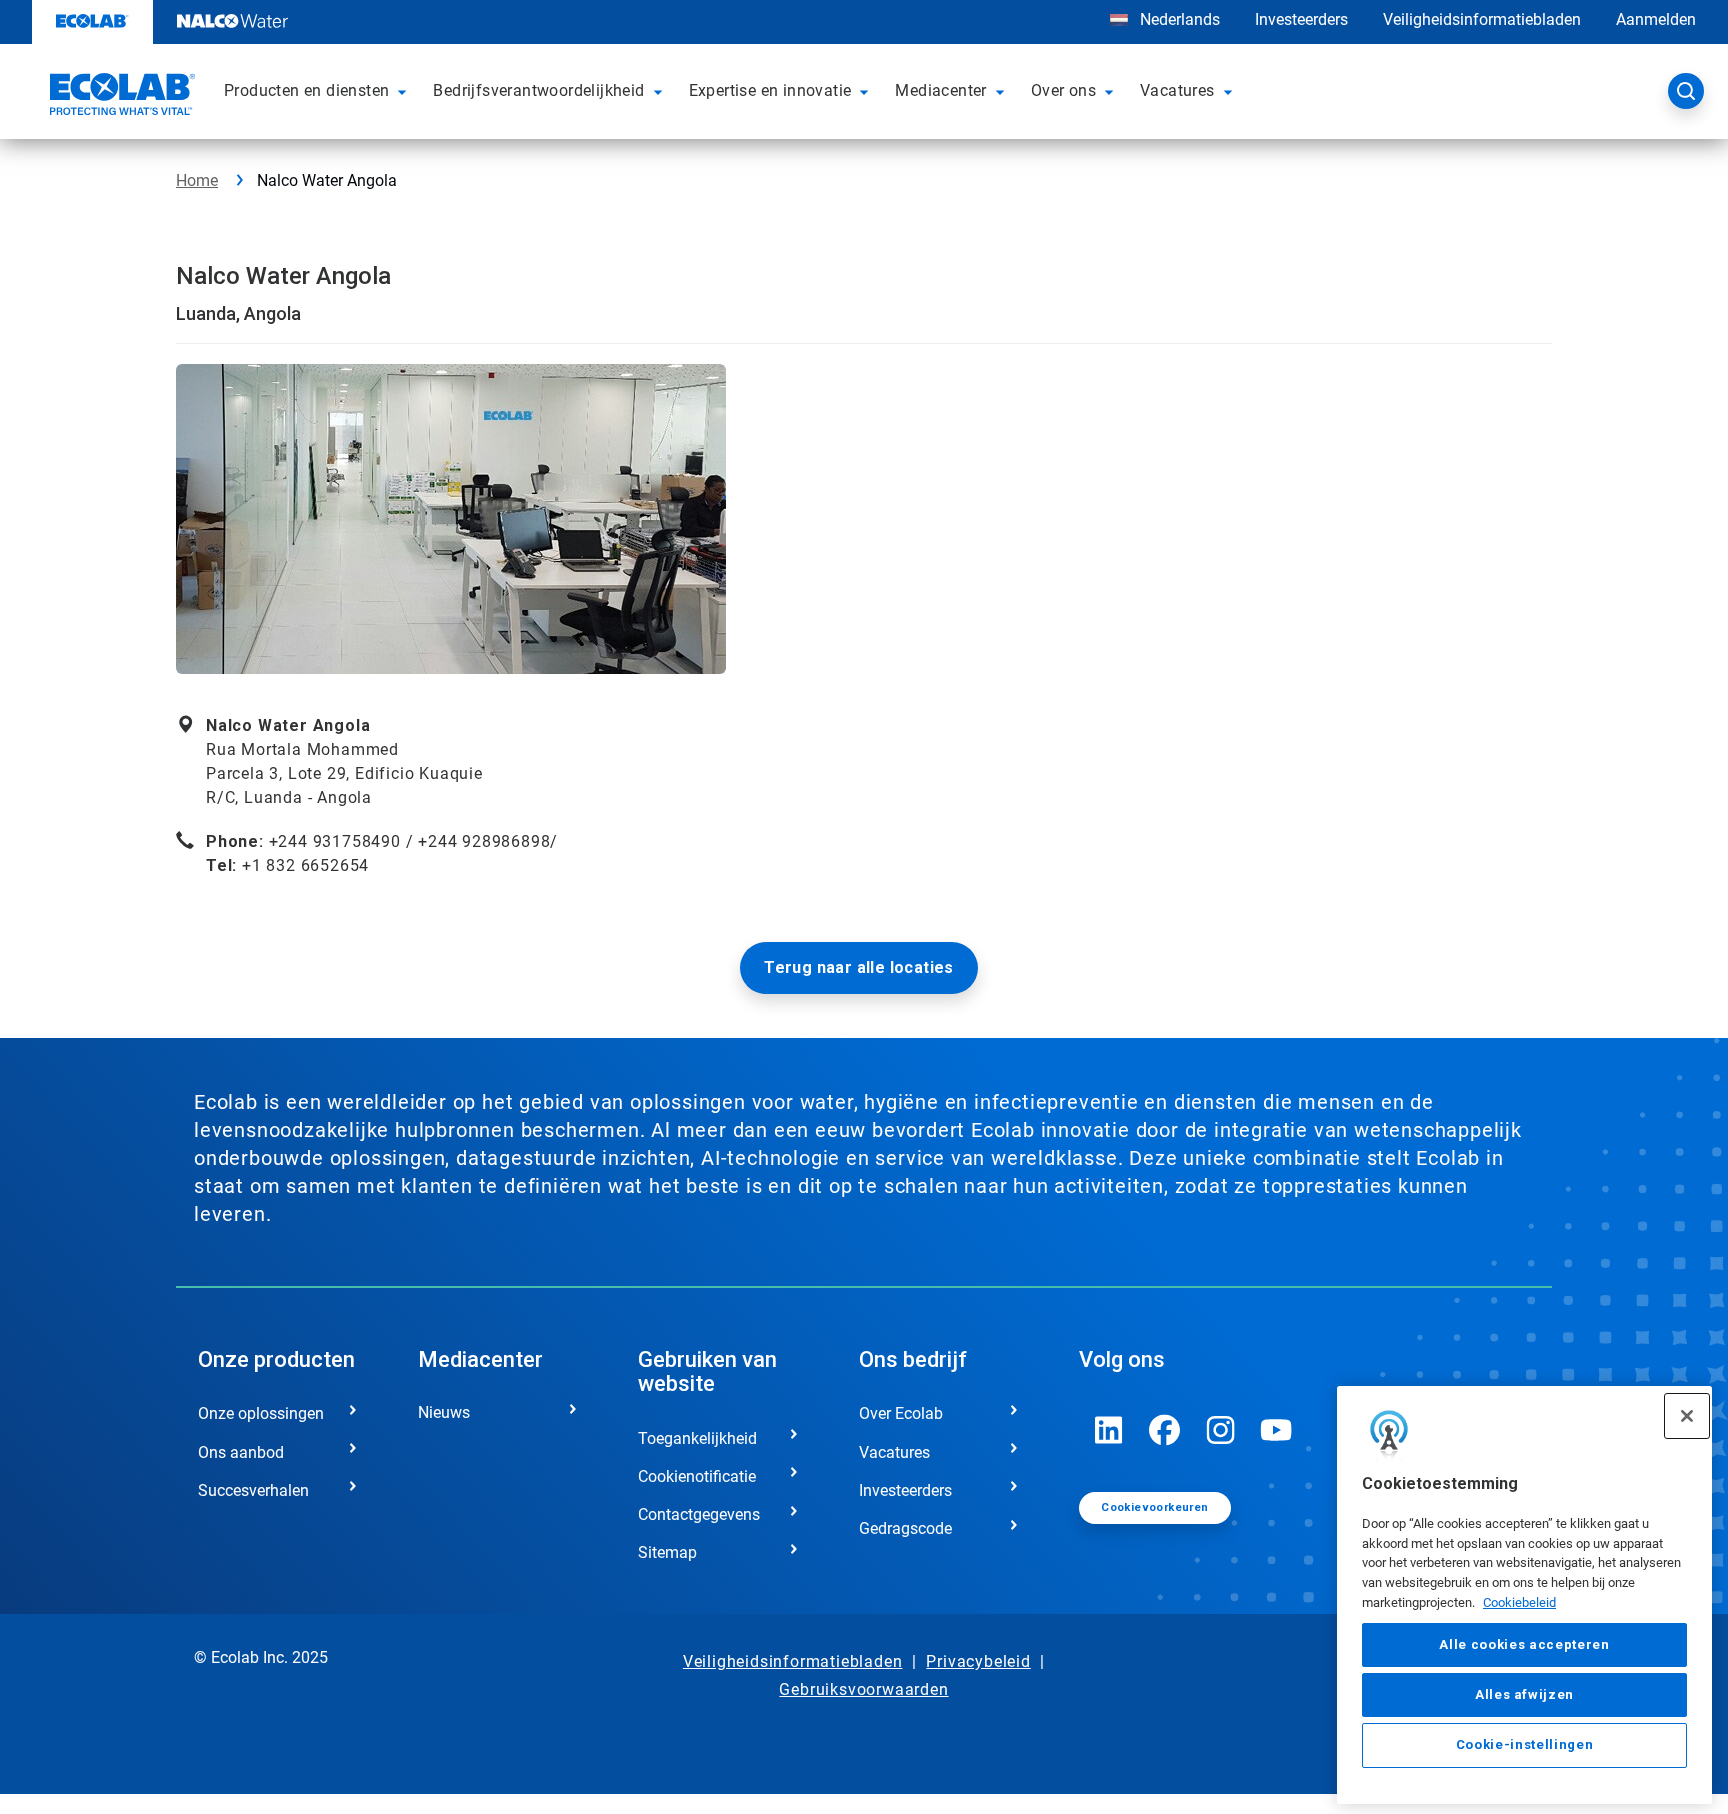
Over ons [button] (1063, 90)
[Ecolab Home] (120, 97)
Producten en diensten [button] (306, 90)
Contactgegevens (699, 1514)
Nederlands (1180, 19)
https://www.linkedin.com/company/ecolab (1109, 1430)
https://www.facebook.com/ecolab (1165, 1430)
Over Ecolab (901, 1413)
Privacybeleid (978, 1661)
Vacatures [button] (1177, 90)
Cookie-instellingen (1524, 1745)
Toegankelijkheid (697, 1438)
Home (197, 180)
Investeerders (1301, 19)
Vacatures (894, 1452)
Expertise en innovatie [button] (770, 90)
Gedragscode (905, 1528)
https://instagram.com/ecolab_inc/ (1221, 1430)
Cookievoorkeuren (1154, 1507)
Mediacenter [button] (940, 90)
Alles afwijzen (1524, 1694)
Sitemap (667, 1552)
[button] (405, 91)
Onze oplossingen (261, 1413)
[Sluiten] (1687, 1416)
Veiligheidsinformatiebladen (1482, 19)
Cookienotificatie (697, 1476)
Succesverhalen (253, 1490)
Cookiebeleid (1519, 1602)
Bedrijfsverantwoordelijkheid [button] (538, 90)
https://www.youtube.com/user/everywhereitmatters (1277, 1430)
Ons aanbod (241, 1452)
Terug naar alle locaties (859, 967)
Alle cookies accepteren (1524, 1644)
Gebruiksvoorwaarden (863, 1689)
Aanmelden (1656, 19)
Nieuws (444, 1412)
